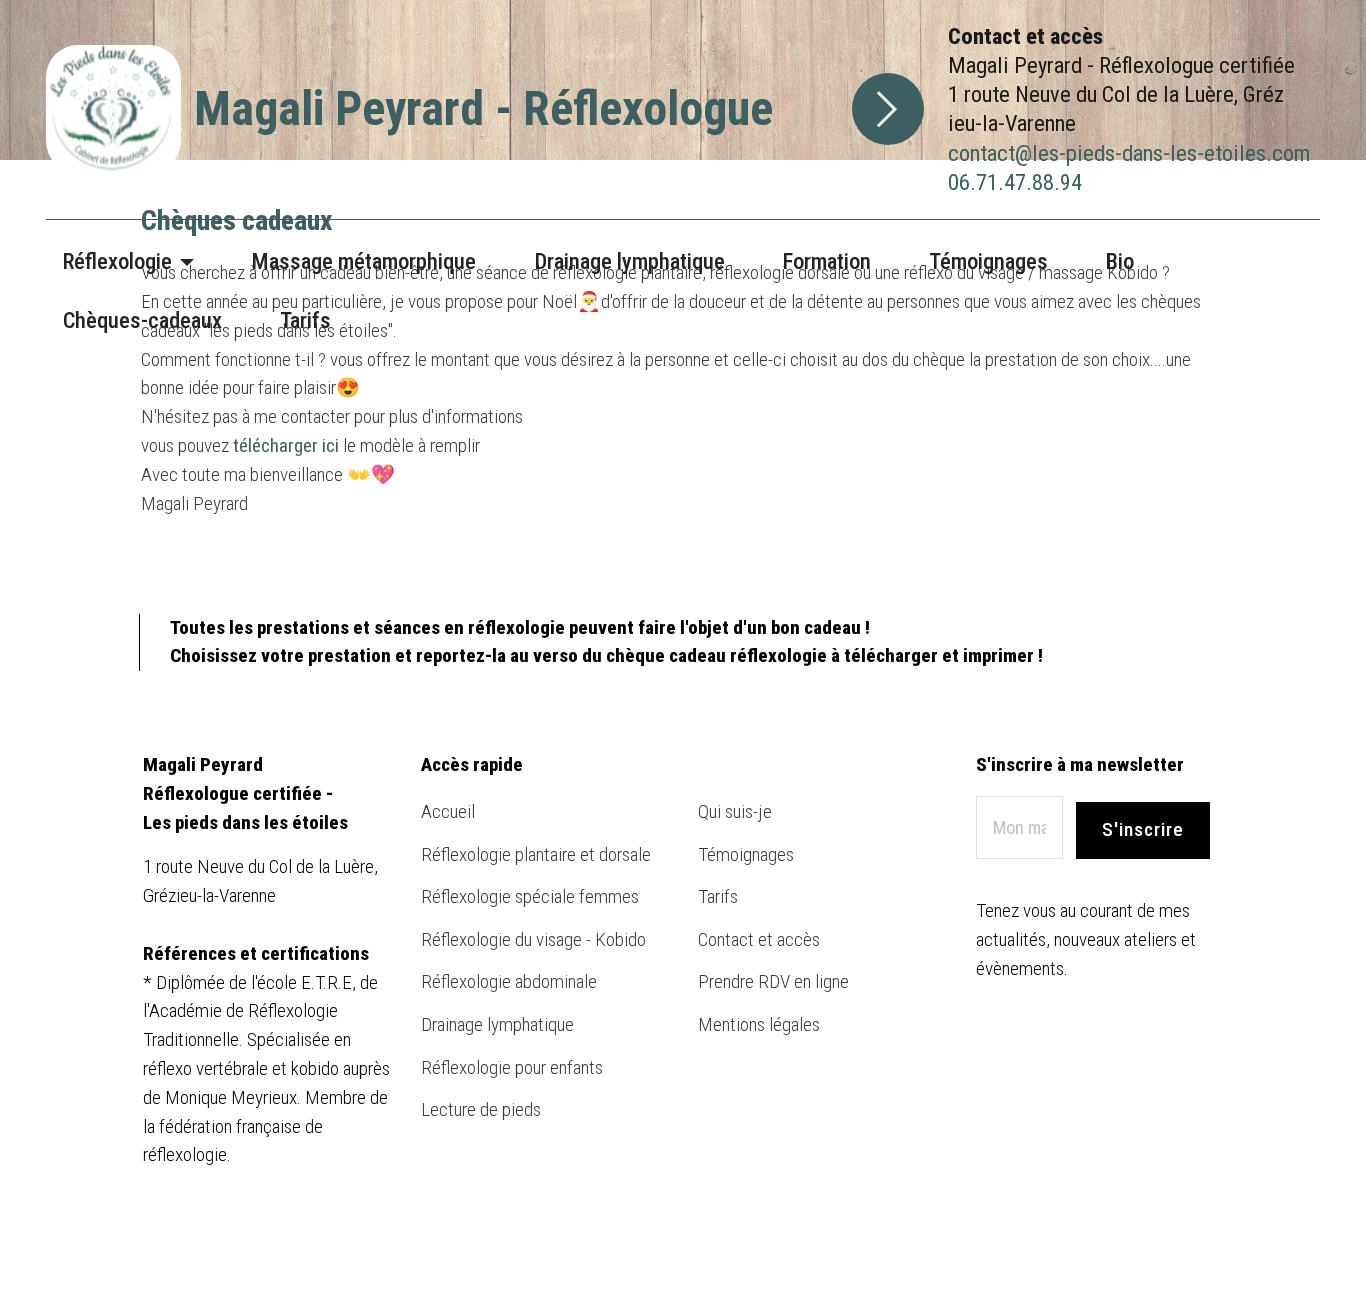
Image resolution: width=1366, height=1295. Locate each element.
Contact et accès (759, 939)
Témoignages (988, 261)
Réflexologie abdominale (509, 981)
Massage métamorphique (364, 261)
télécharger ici (286, 445)
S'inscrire (1143, 829)
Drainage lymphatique (630, 261)
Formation (827, 261)
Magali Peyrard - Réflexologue (483, 108)
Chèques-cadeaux (142, 320)
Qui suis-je (737, 811)
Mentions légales (759, 1024)
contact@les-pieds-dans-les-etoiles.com (1129, 153)
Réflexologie (117, 261)
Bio (1120, 261)
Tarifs (305, 320)
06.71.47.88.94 (1015, 182)
